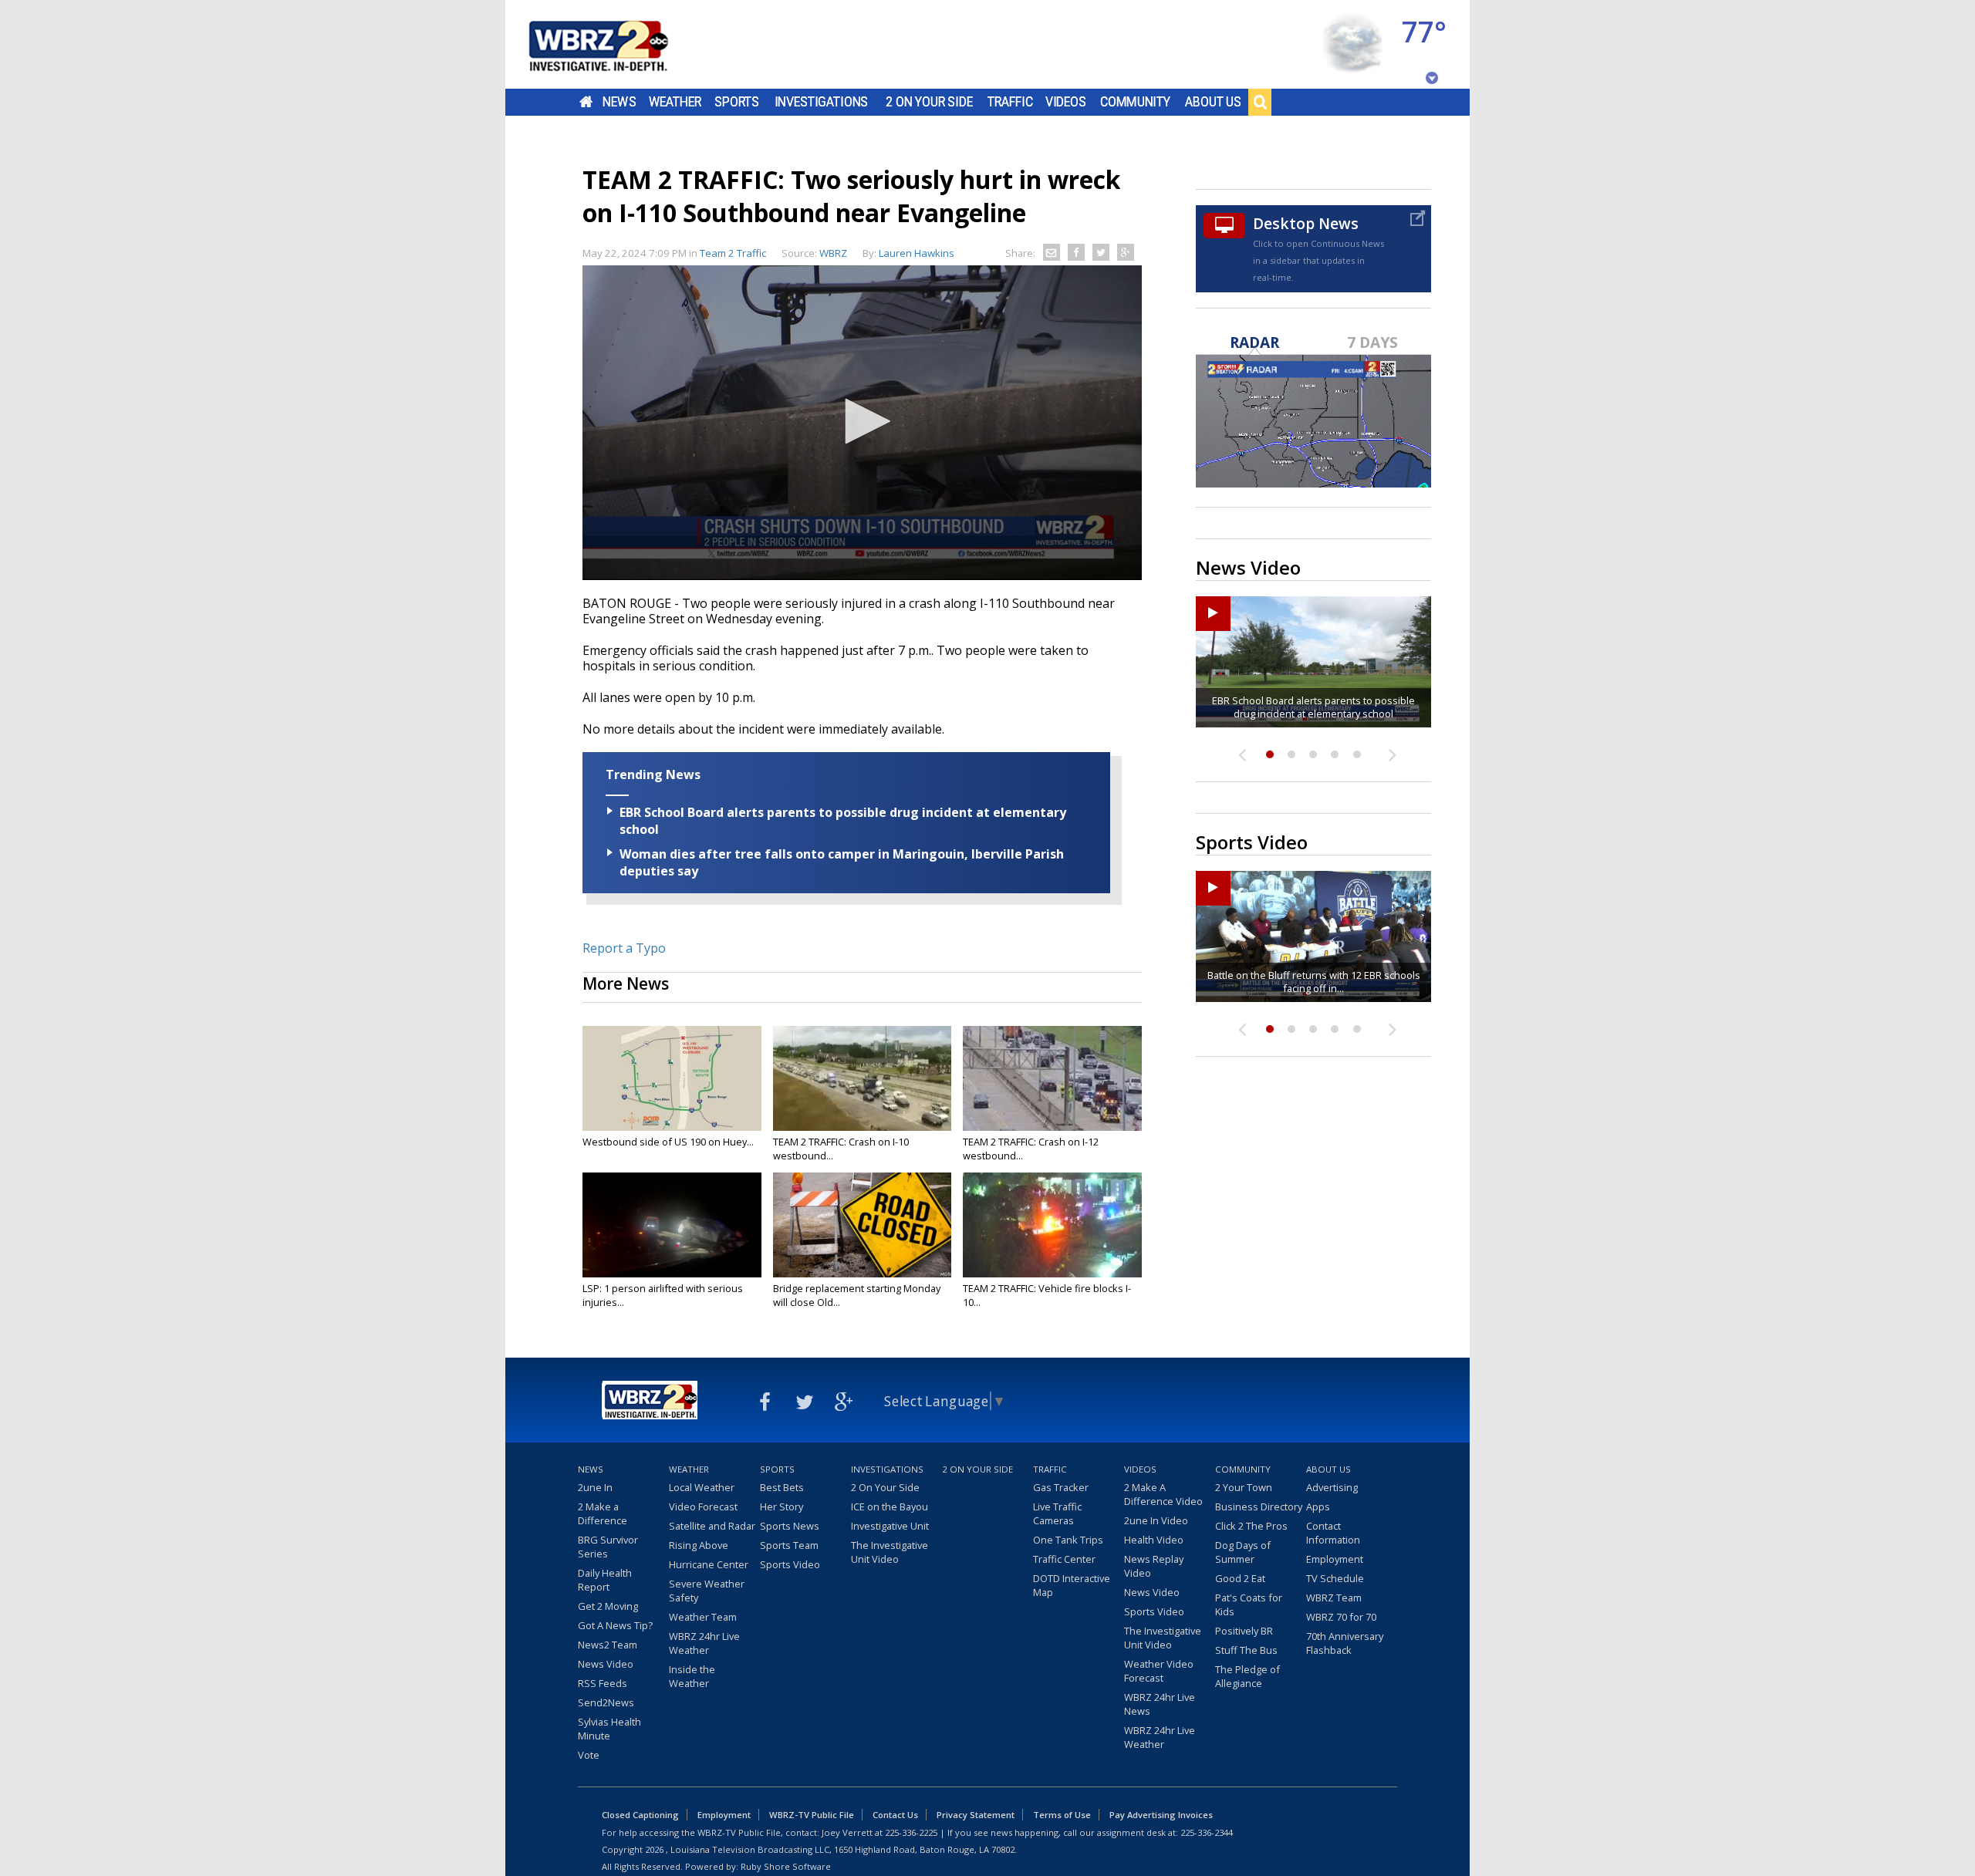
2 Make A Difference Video (1163, 1494)
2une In (595, 1487)
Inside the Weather (692, 1676)
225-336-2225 (911, 1832)
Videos (1066, 102)
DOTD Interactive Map (1072, 1585)
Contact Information (1333, 1533)
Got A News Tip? (615, 1625)
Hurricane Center (709, 1564)
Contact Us (895, 1815)
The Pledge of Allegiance (1247, 1676)
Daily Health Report (605, 1580)
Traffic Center (1064, 1559)
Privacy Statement (976, 1815)
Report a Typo (624, 948)
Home (586, 102)
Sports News (790, 1526)
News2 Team (608, 1645)
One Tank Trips (1068, 1540)
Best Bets (782, 1487)
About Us (1213, 102)
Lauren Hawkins (917, 253)
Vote (589, 1755)
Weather (675, 102)
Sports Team (789, 1545)
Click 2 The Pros (1251, 1526)
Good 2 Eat (1240, 1578)
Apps (1318, 1507)
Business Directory (1259, 1507)
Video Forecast (703, 1507)
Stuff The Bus (1246, 1650)
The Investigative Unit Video (890, 1552)
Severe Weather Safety (707, 1591)
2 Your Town (1244, 1487)
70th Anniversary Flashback (1345, 1643)
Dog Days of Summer (1243, 1552)
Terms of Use (1062, 1815)
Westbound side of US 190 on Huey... (668, 1142)
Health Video (1154, 1540)
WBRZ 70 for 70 (1341, 1617)
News (619, 102)
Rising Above (699, 1545)
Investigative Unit (890, 1526)
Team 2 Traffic (733, 253)
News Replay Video (1154, 1566)
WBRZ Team (1334, 1598)
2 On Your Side (929, 102)
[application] (862, 423)
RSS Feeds (603, 1683)
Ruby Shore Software (786, 1866)
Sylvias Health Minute (609, 1729)
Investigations (822, 102)
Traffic (1010, 102)
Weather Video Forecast (1159, 1671)
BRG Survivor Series (608, 1547)
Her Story (782, 1507)
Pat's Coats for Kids (1249, 1604)
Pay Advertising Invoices (1161, 1815)
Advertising (1332, 1487)
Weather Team (703, 1617)
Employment (1335, 1559)
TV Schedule (1335, 1578)
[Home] (617, 44)
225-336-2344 (1207, 1832)
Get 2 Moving (608, 1606)
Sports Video (790, 1564)
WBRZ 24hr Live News (1160, 1704)
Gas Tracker (1061, 1487)
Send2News (606, 1702)
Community (1135, 102)
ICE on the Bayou (890, 1507)
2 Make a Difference (603, 1513)
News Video (606, 1664)
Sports (737, 102)
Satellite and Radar (712, 1526)
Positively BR (1244, 1631)
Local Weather (702, 1487)
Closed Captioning (640, 1815)
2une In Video (1156, 1520)
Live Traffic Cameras (1057, 1513)
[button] (863, 421)
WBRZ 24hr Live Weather (704, 1643)
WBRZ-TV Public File (812, 1815)
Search (1260, 102)
